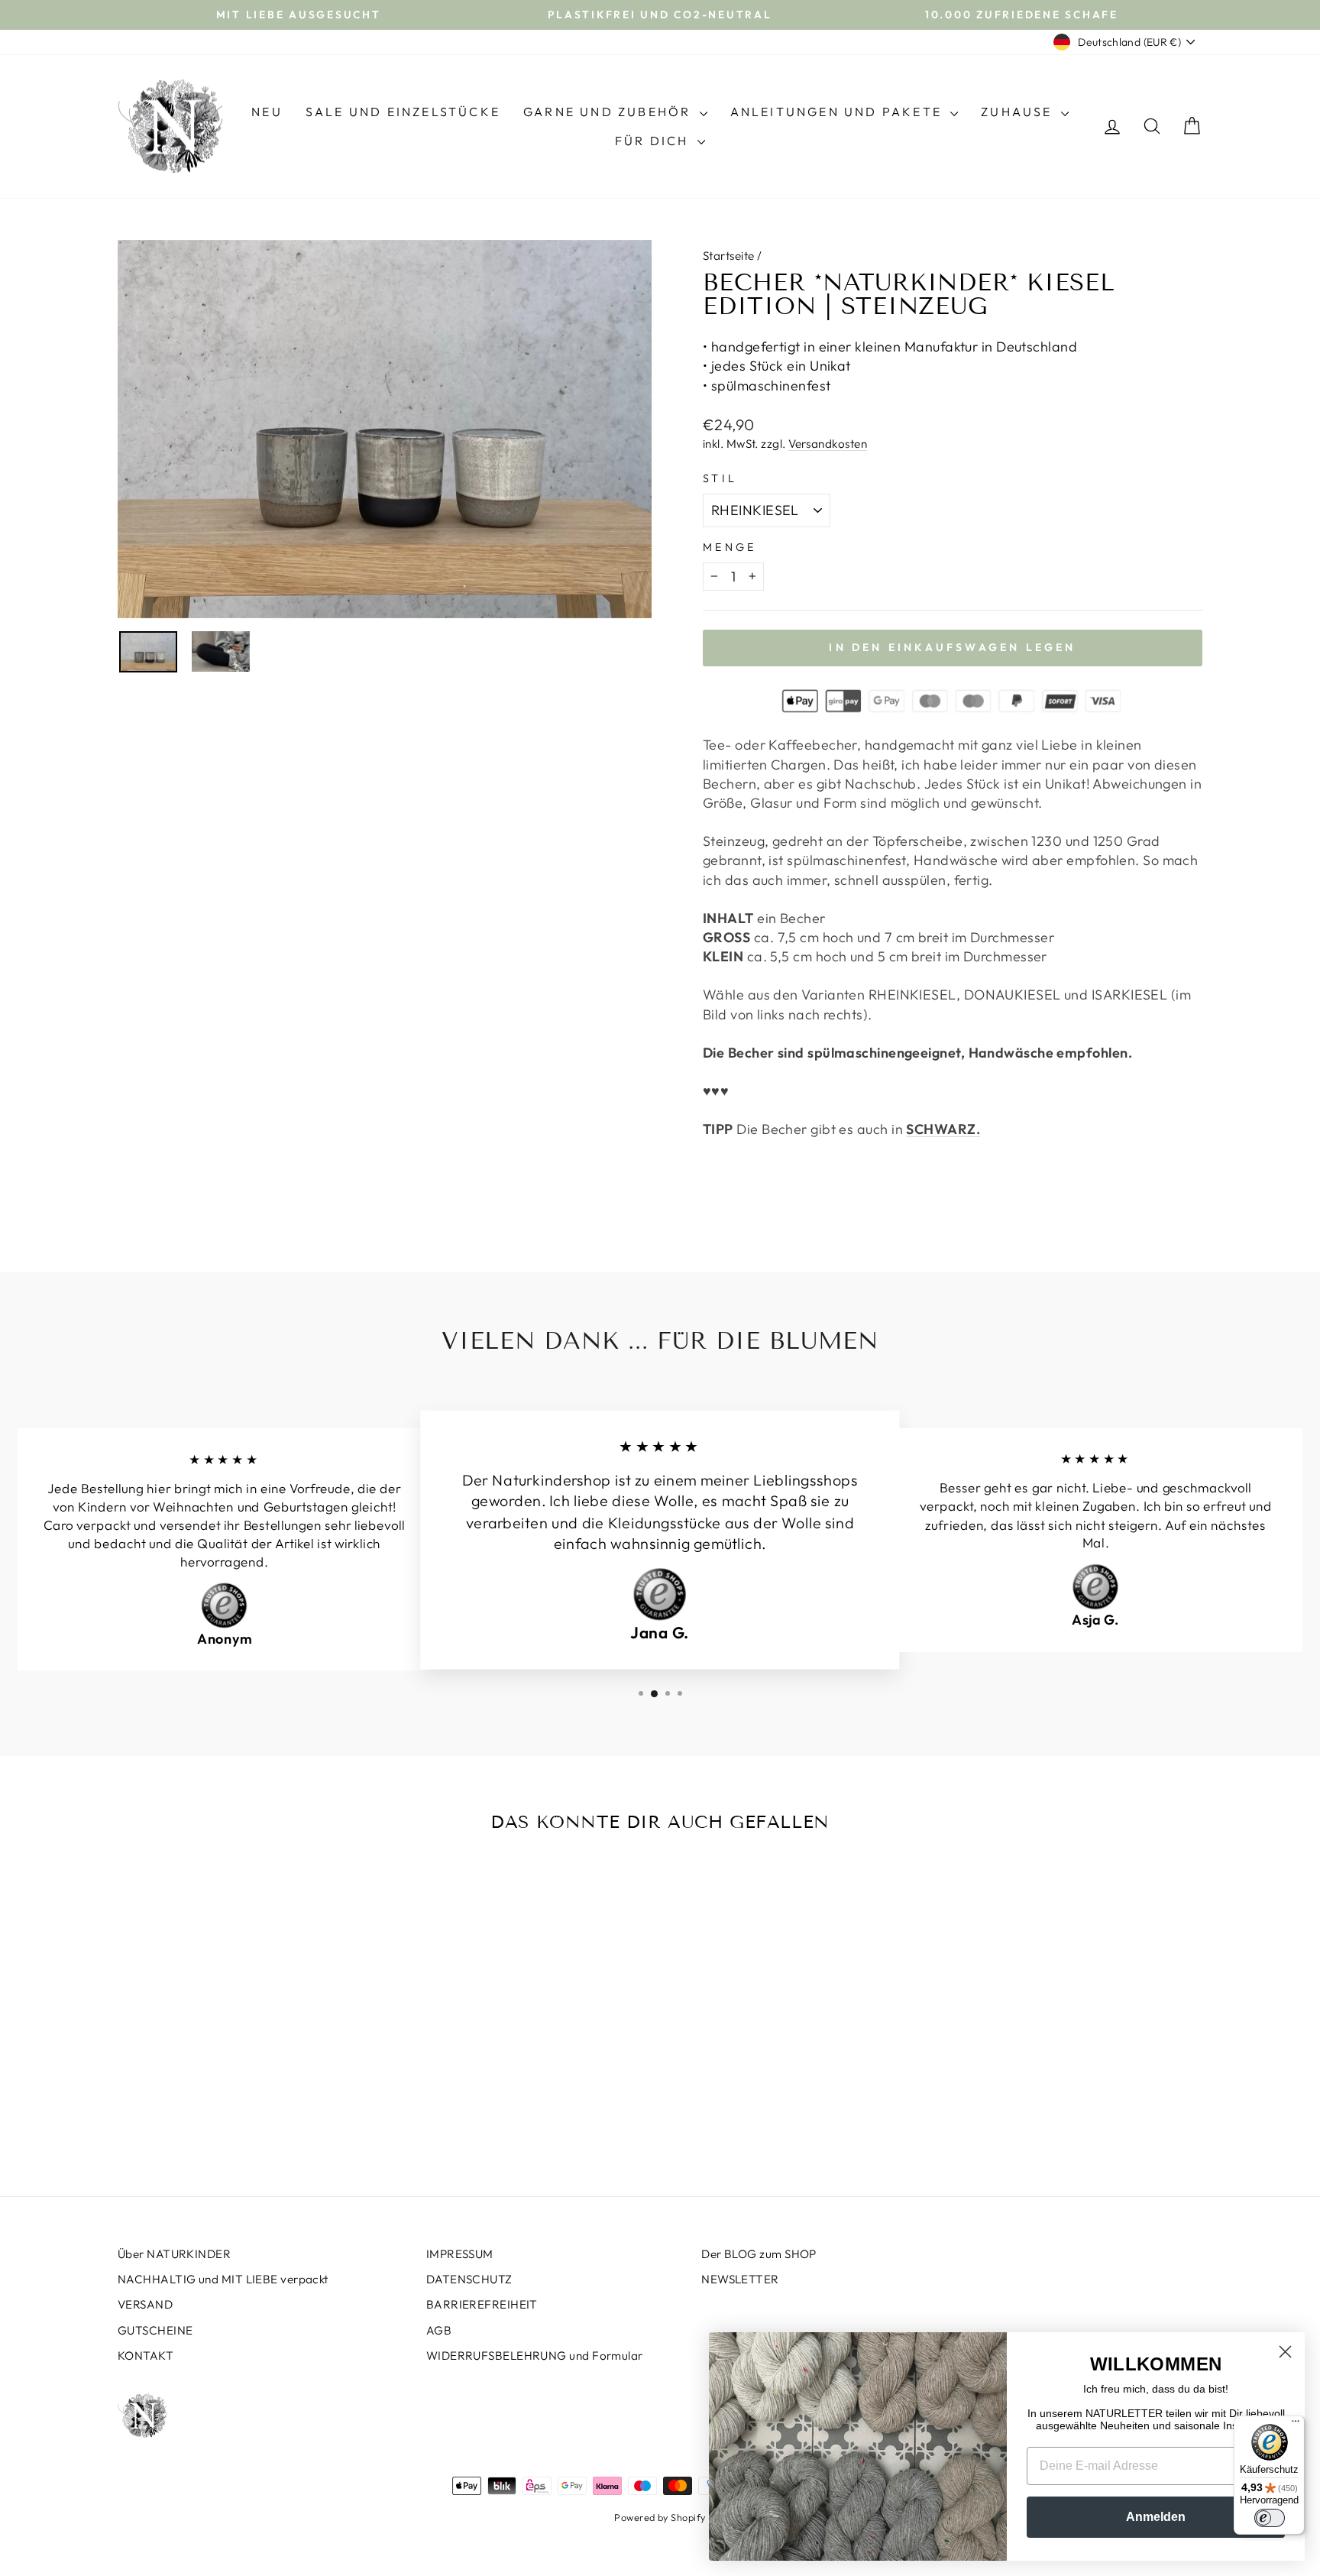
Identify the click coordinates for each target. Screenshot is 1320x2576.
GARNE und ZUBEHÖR (610, 112)
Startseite (729, 256)
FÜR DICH (654, 141)
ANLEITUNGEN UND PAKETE (839, 112)
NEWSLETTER (740, 2279)
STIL (720, 478)
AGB (439, 2330)
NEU (267, 112)
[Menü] (1296, 2425)
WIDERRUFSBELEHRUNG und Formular (535, 2356)
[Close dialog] (1285, 2352)
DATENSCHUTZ (469, 2279)
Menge (730, 547)
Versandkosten (828, 444)
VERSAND (145, 2304)
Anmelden (1156, 2517)
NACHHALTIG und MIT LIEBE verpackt (223, 2279)
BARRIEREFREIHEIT (482, 2304)
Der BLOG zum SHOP (759, 2254)
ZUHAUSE (1019, 112)
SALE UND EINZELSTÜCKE (403, 112)
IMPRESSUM (460, 2254)
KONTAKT (146, 2356)
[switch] (1270, 2518)
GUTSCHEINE (155, 2330)
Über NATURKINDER (174, 2254)
